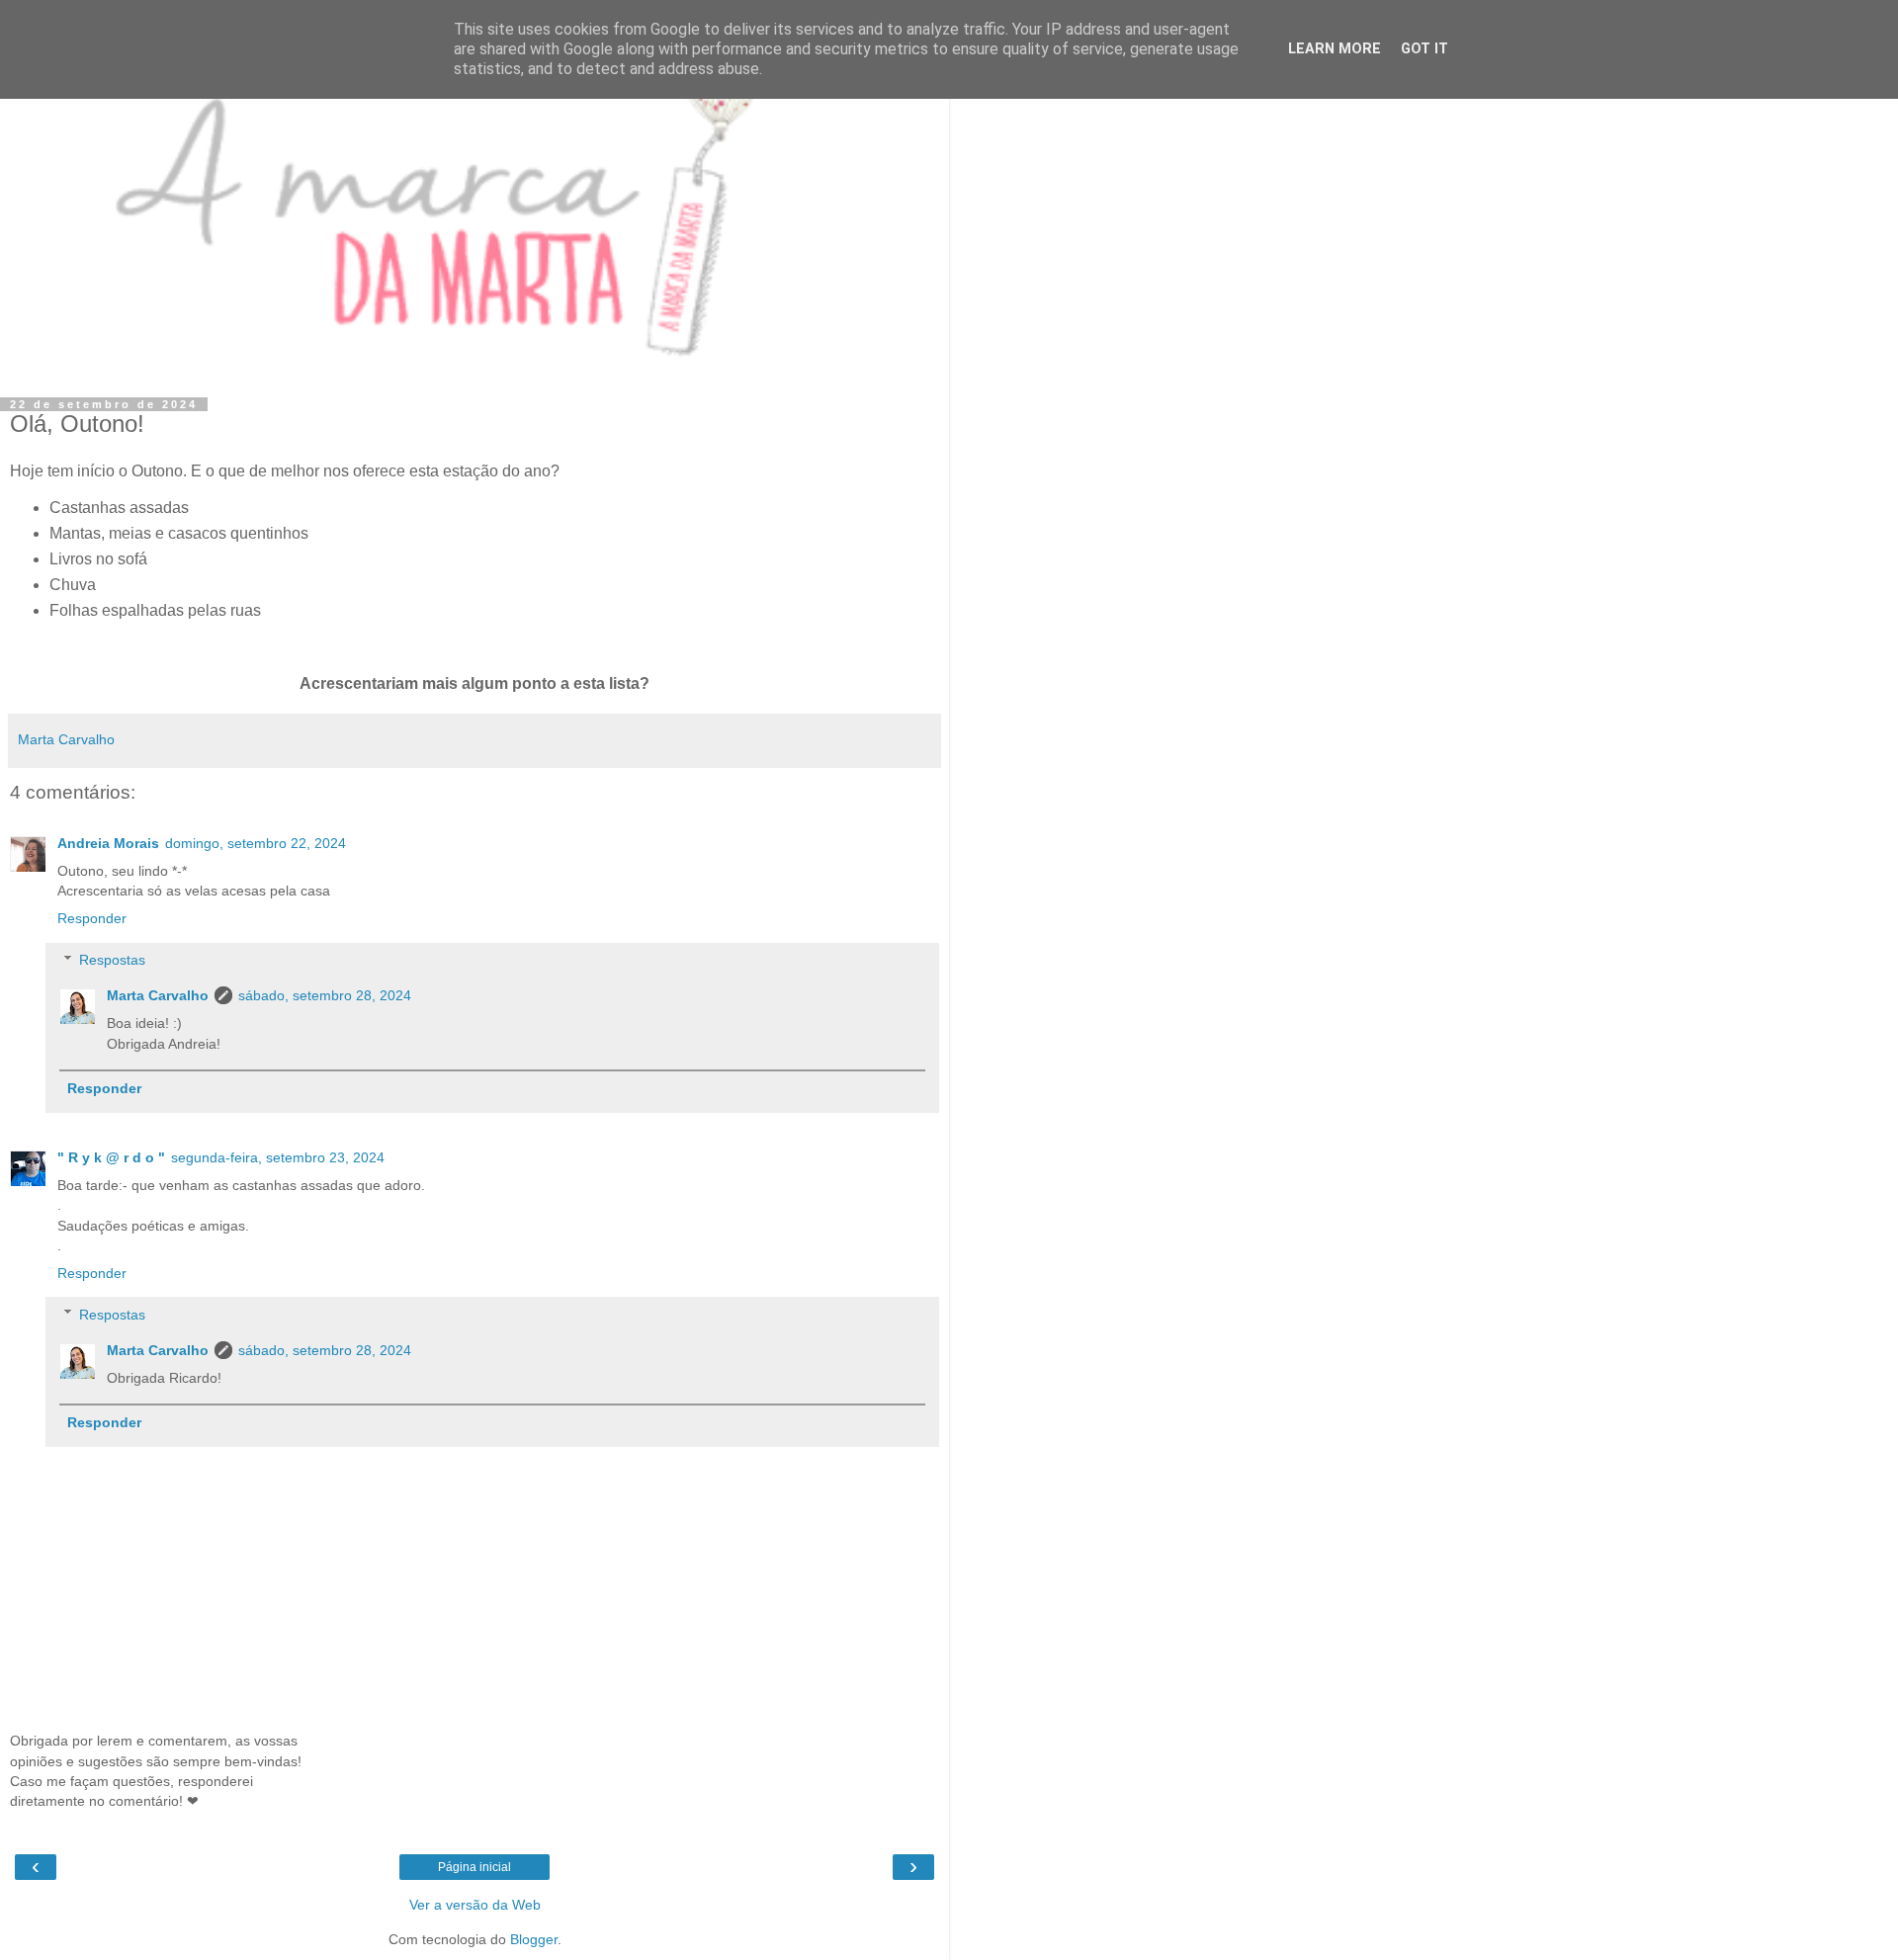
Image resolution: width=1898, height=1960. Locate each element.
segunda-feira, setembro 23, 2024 (278, 1157)
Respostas (112, 960)
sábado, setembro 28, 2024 (325, 995)
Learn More (1335, 49)
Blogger (534, 1939)
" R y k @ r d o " (111, 1157)
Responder (92, 918)
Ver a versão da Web (475, 1905)
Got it (1424, 49)
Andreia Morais (108, 843)
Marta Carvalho (158, 995)
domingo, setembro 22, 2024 (256, 843)
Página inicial (474, 1867)
